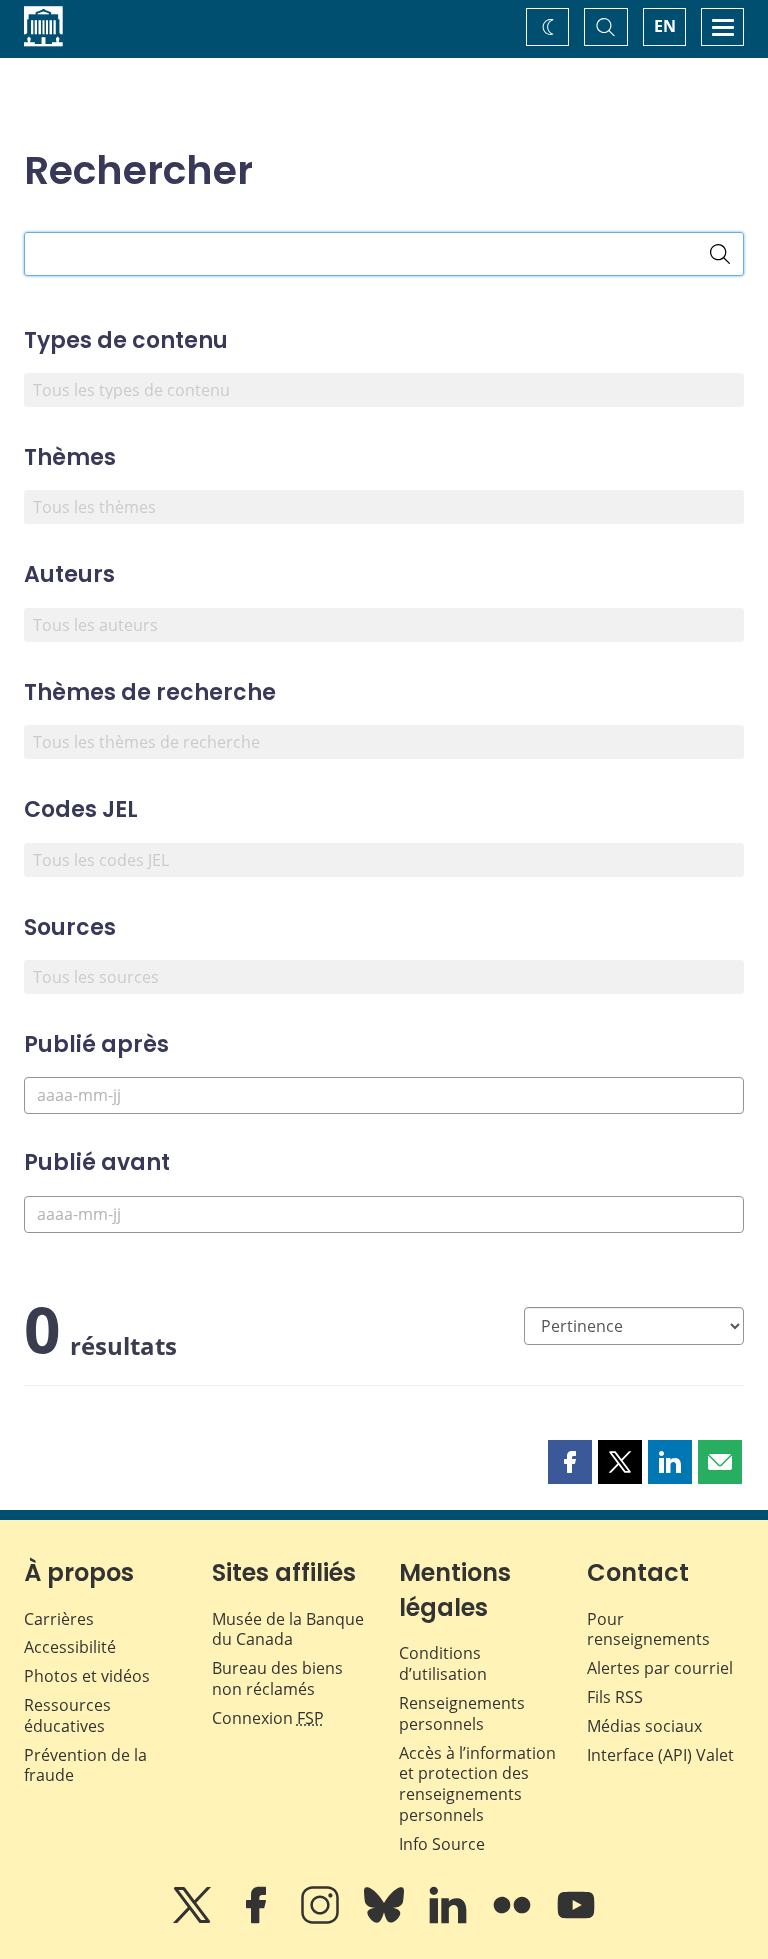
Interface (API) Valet (660, 1755)
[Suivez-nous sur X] (194, 1919)
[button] (570, 1462)
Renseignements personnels (462, 1713)
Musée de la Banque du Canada (288, 1629)
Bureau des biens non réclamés (277, 1678)
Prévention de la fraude (85, 1765)
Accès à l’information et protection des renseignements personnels (477, 1784)
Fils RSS (615, 1697)
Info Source (442, 1844)
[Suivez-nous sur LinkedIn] (450, 1919)
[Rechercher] (720, 254)
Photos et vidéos (87, 1676)
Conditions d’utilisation (443, 1663)
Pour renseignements (648, 1629)
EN (665, 26)
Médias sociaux (644, 1726)
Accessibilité (70, 1647)
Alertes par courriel (660, 1668)
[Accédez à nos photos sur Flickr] (514, 1919)
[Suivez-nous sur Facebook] (258, 1919)
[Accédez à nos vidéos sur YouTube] (576, 1919)
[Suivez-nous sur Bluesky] (386, 1919)
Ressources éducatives (67, 1715)
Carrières (59, 1619)
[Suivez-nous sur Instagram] (322, 1919)
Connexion (268, 1718)
